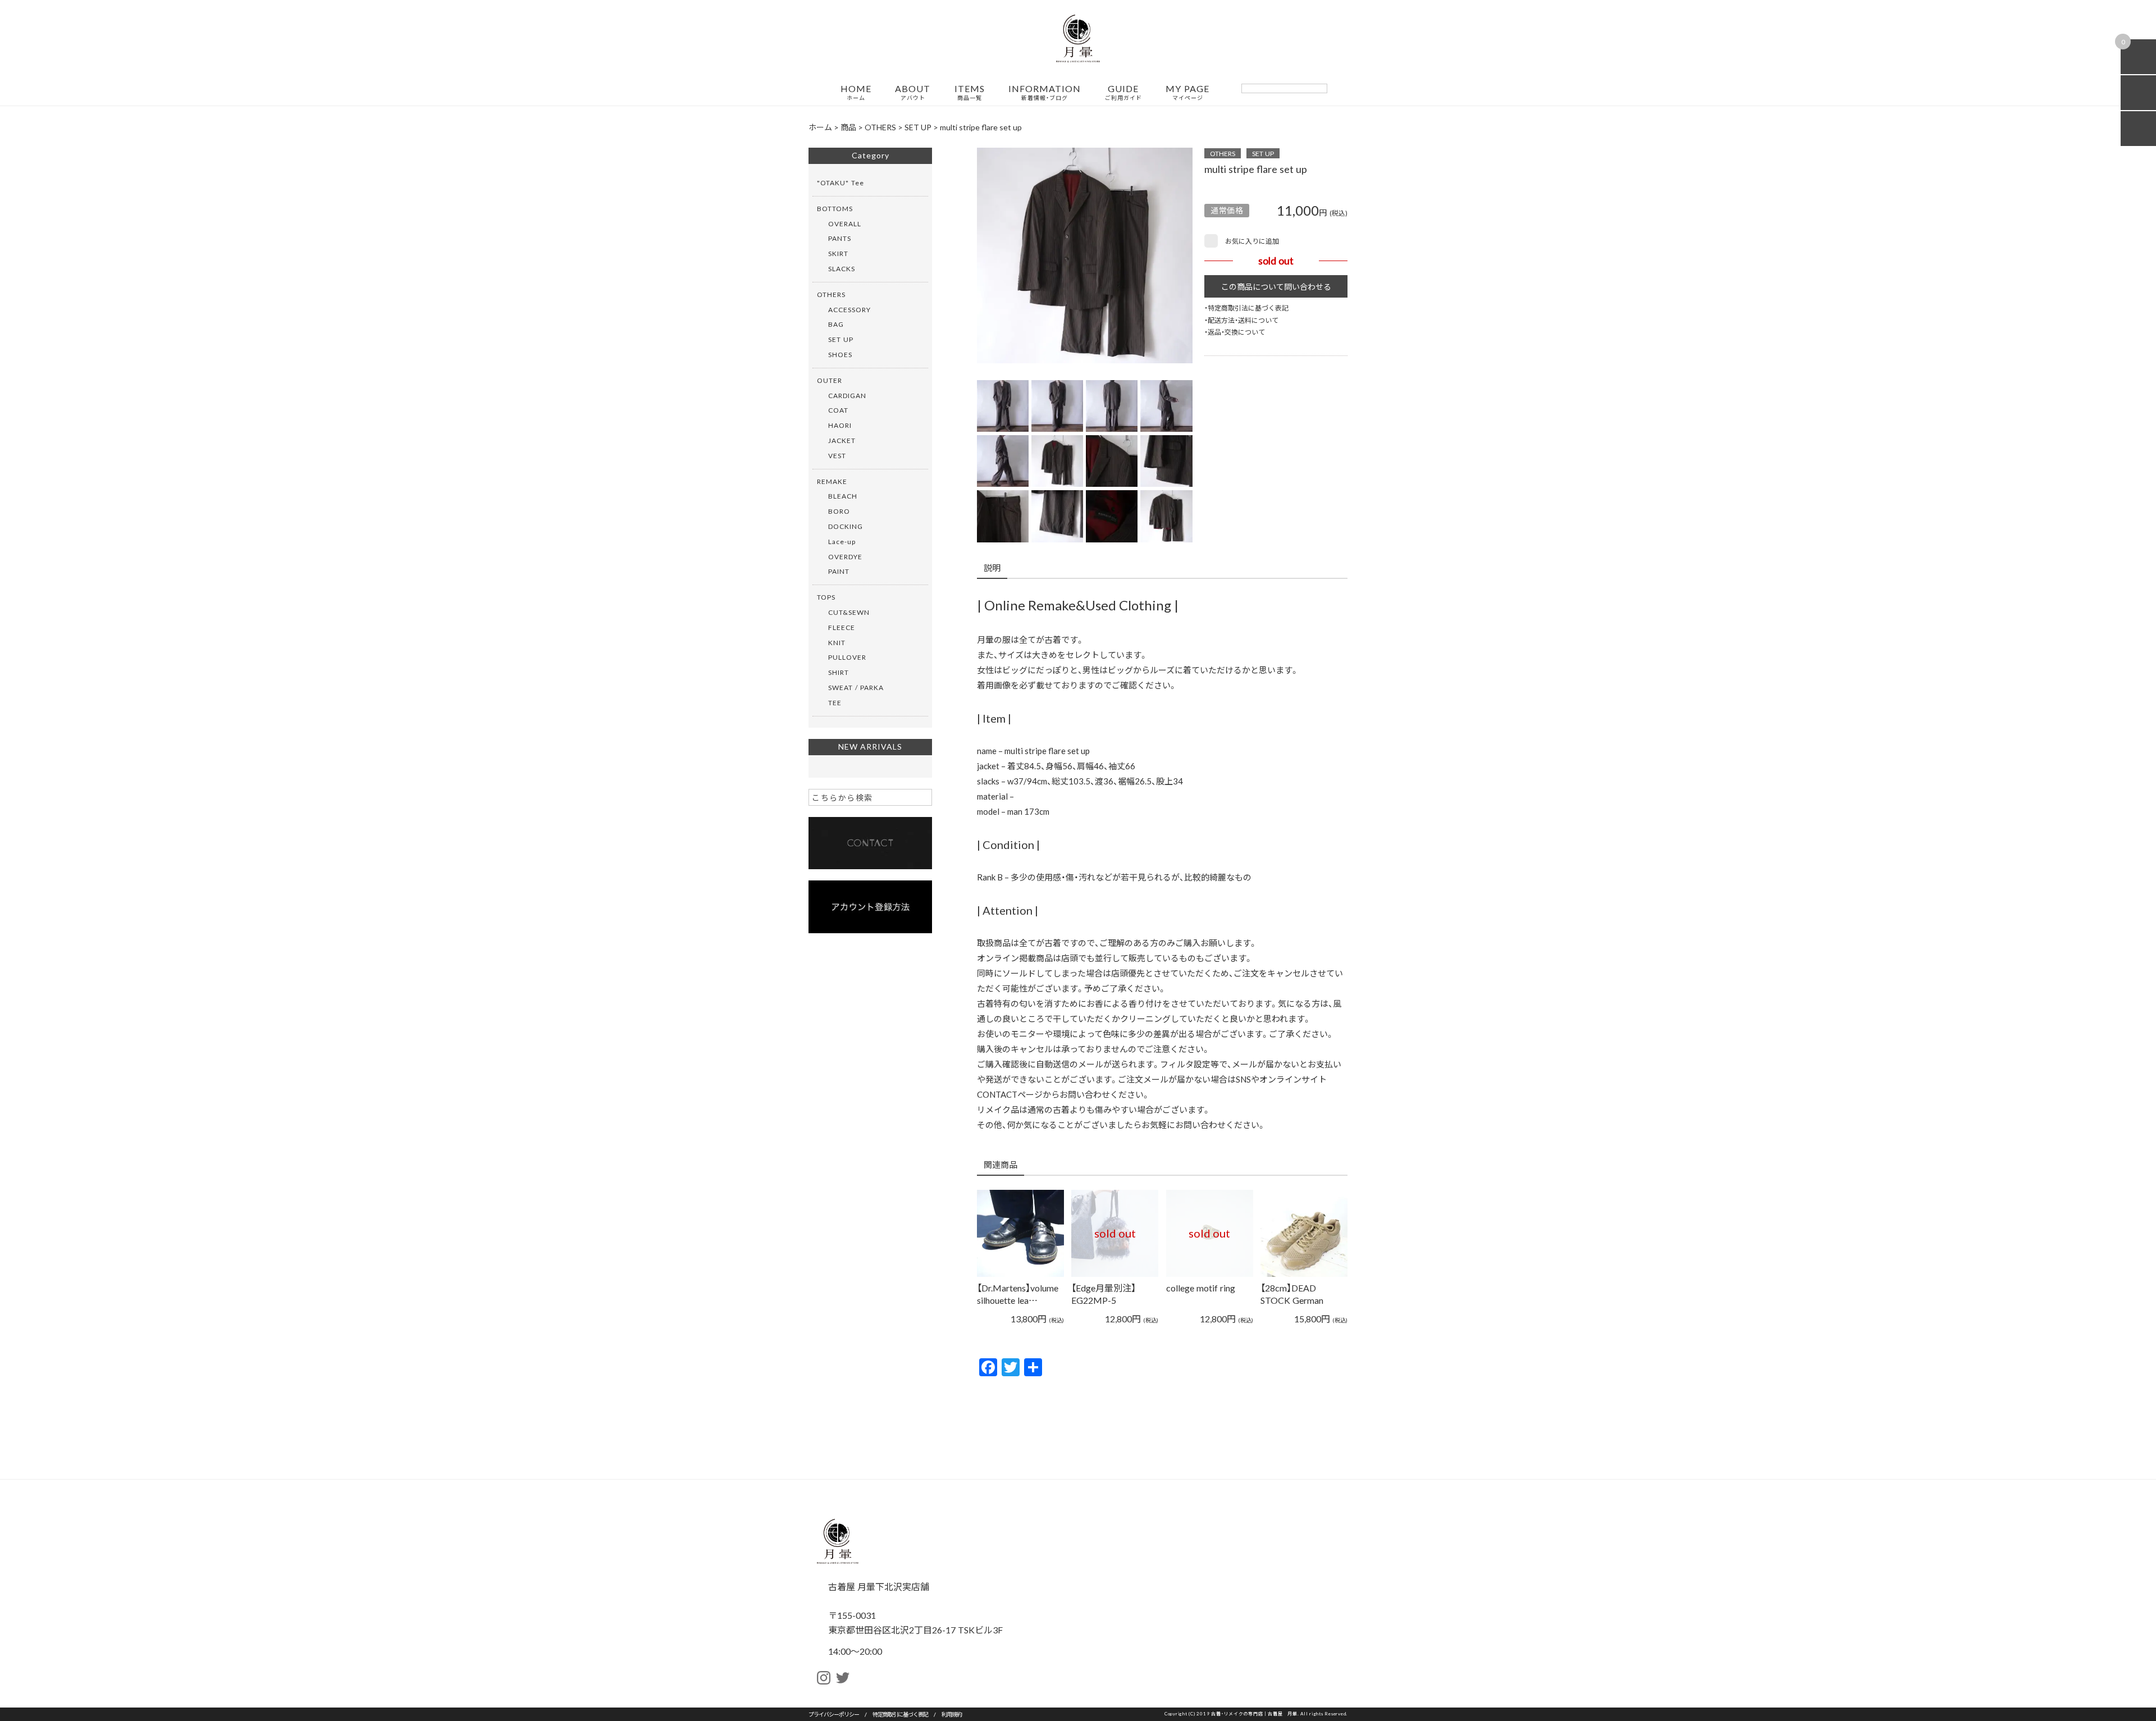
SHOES (840, 354)
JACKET (842, 440)
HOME (856, 93)
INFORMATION (1045, 93)
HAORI (840, 425)
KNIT (837, 642)
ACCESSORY (849, 309)
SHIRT (839, 672)
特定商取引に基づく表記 (900, 1714)
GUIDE (1123, 93)
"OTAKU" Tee (841, 182)
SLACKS (842, 268)
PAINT (839, 571)
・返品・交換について (1235, 332)
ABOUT (913, 93)
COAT (838, 410)
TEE (835, 702)
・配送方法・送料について (1241, 320)
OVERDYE (845, 556)
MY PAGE (1187, 93)
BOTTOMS (835, 208)
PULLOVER (847, 657)
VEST (837, 455)
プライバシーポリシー (834, 1714)
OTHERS (1223, 153)
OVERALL (845, 223)
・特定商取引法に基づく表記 (1246, 308)
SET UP (1263, 153)
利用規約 (952, 1714)
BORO (839, 511)
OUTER (830, 380)
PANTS (840, 238)
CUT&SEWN (849, 612)
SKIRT (838, 253)
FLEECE (842, 627)
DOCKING (846, 526)
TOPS (826, 597)
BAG (836, 324)
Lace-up (842, 541)
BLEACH (843, 496)
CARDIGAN (847, 395)
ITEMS (970, 93)
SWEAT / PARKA (856, 687)
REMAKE (832, 481)
